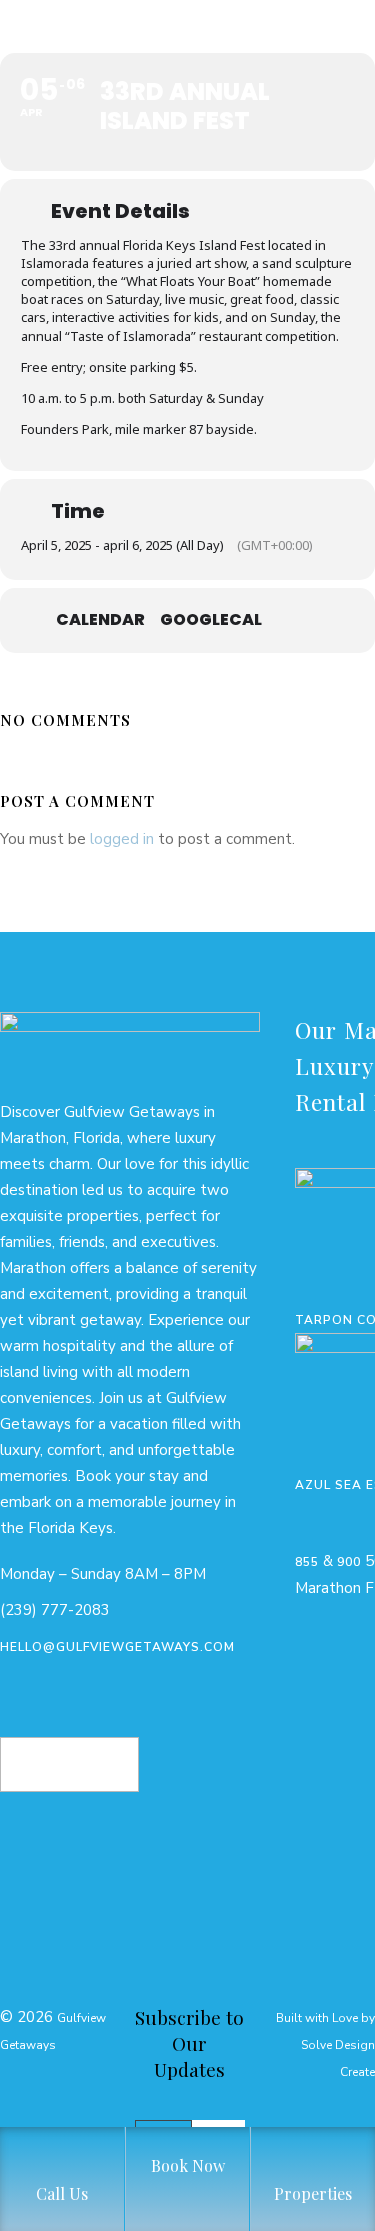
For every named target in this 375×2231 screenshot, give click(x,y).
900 (349, 1562)
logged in (122, 839)
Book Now (69, 1751)
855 (307, 1562)
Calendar (100, 620)
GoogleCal (211, 620)
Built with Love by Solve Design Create (325, 2045)
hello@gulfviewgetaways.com (117, 1647)
